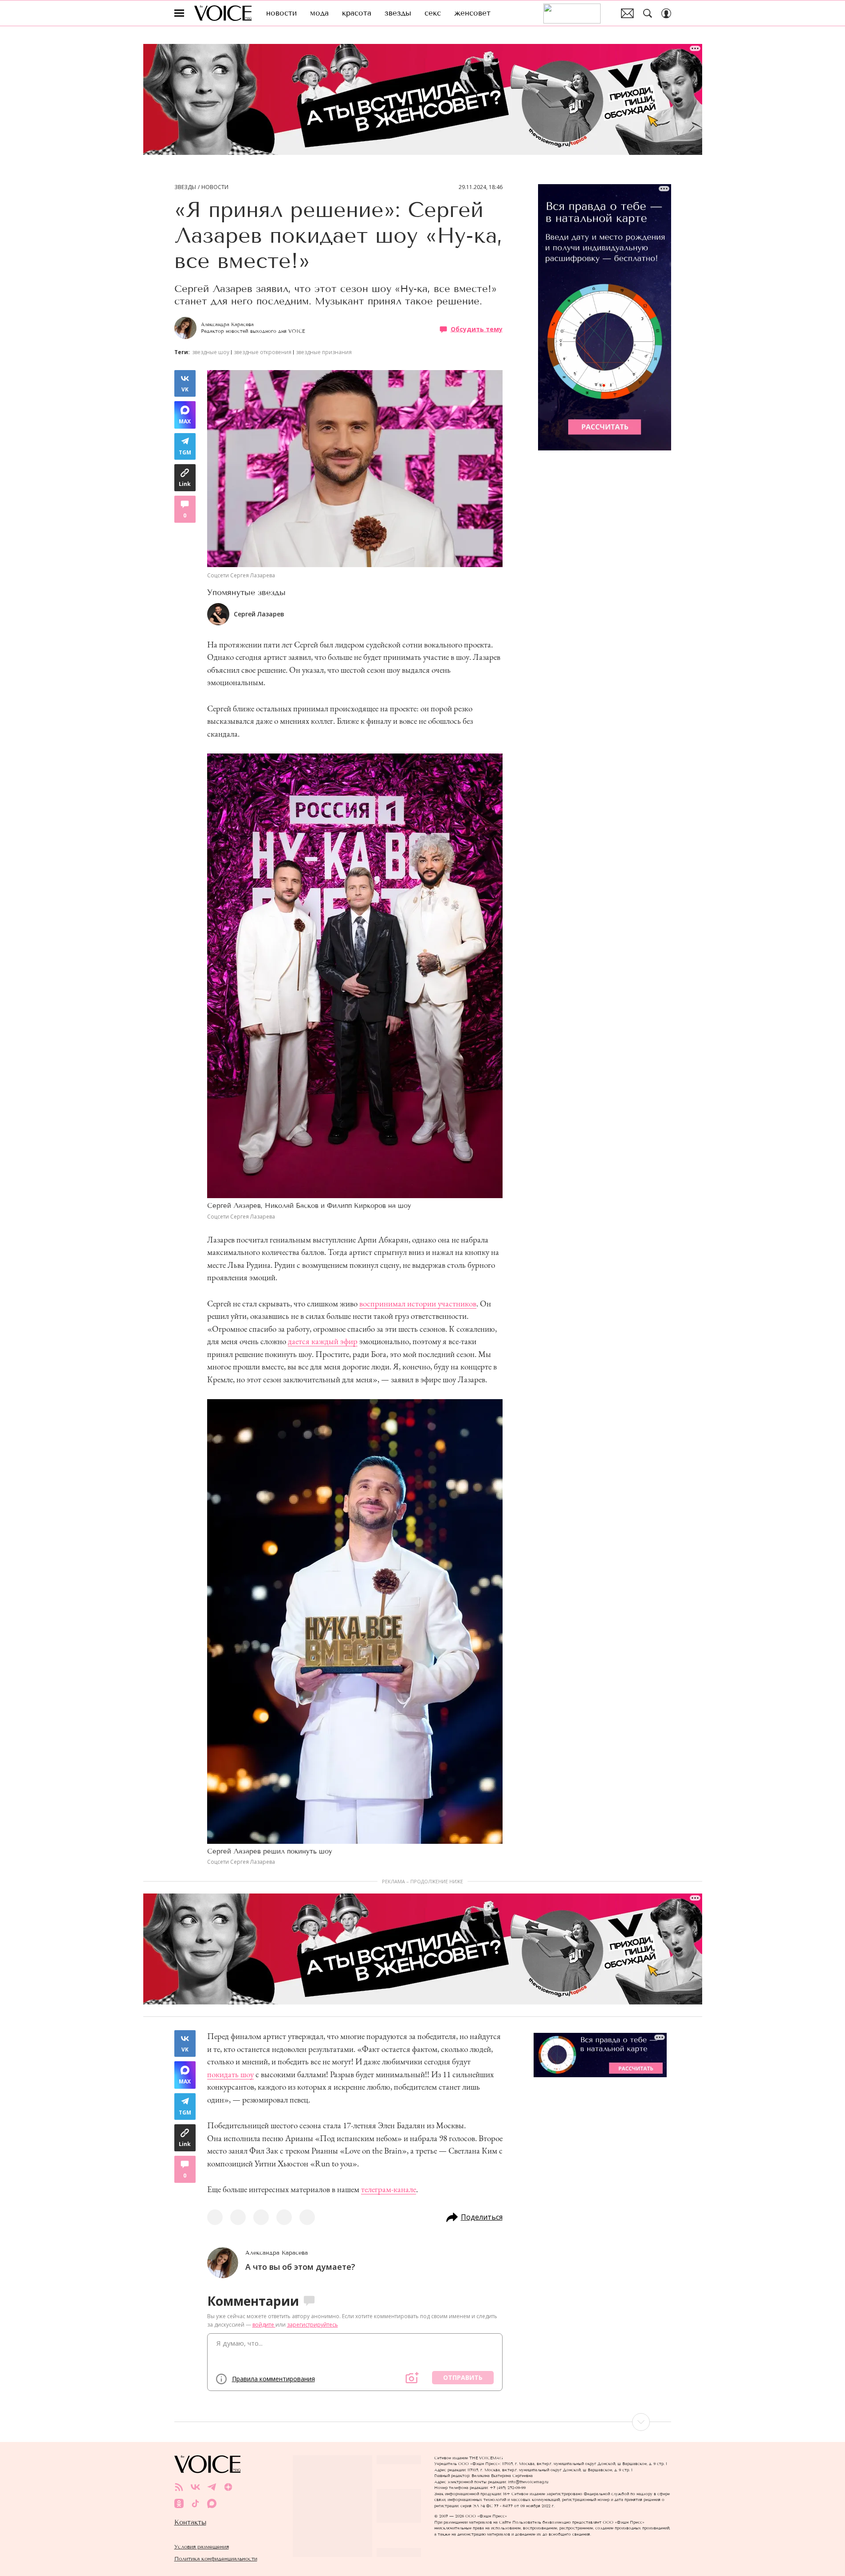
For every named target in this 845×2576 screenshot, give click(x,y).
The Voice (223, 13)
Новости (215, 187)
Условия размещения (202, 2546)
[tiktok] (195, 2503)
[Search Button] (648, 13)
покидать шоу (230, 2074)
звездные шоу (211, 352)
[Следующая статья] (423, 2422)
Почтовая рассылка (627, 13)
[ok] (179, 2503)
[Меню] (179, 13)
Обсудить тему (477, 329)
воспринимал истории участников (418, 1304)
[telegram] (212, 2487)
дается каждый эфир (323, 1341)
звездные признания (324, 352)
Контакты (190, 2522)
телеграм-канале (389, 2189)
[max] (212, 2503)
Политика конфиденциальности (216, 2558)
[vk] (195, 2487)
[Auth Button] (666, 13)
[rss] (179, 2487)
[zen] (228, 2487)
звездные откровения (263, 352)
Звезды (185, 187)
